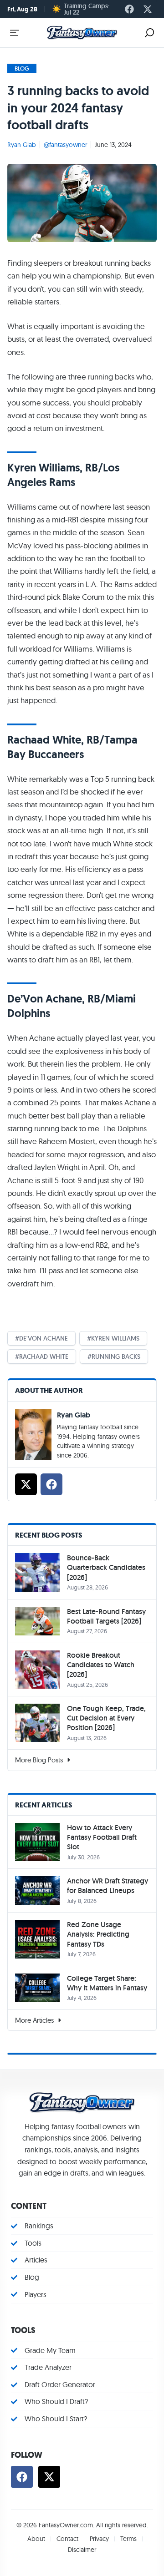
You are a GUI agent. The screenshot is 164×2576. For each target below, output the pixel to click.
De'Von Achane (44, 1338)
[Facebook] (129, 9)
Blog (22, 68)
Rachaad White (44, 1356)
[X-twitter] (148, 9)
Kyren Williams (115, 1338)
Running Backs (116, 1356)
